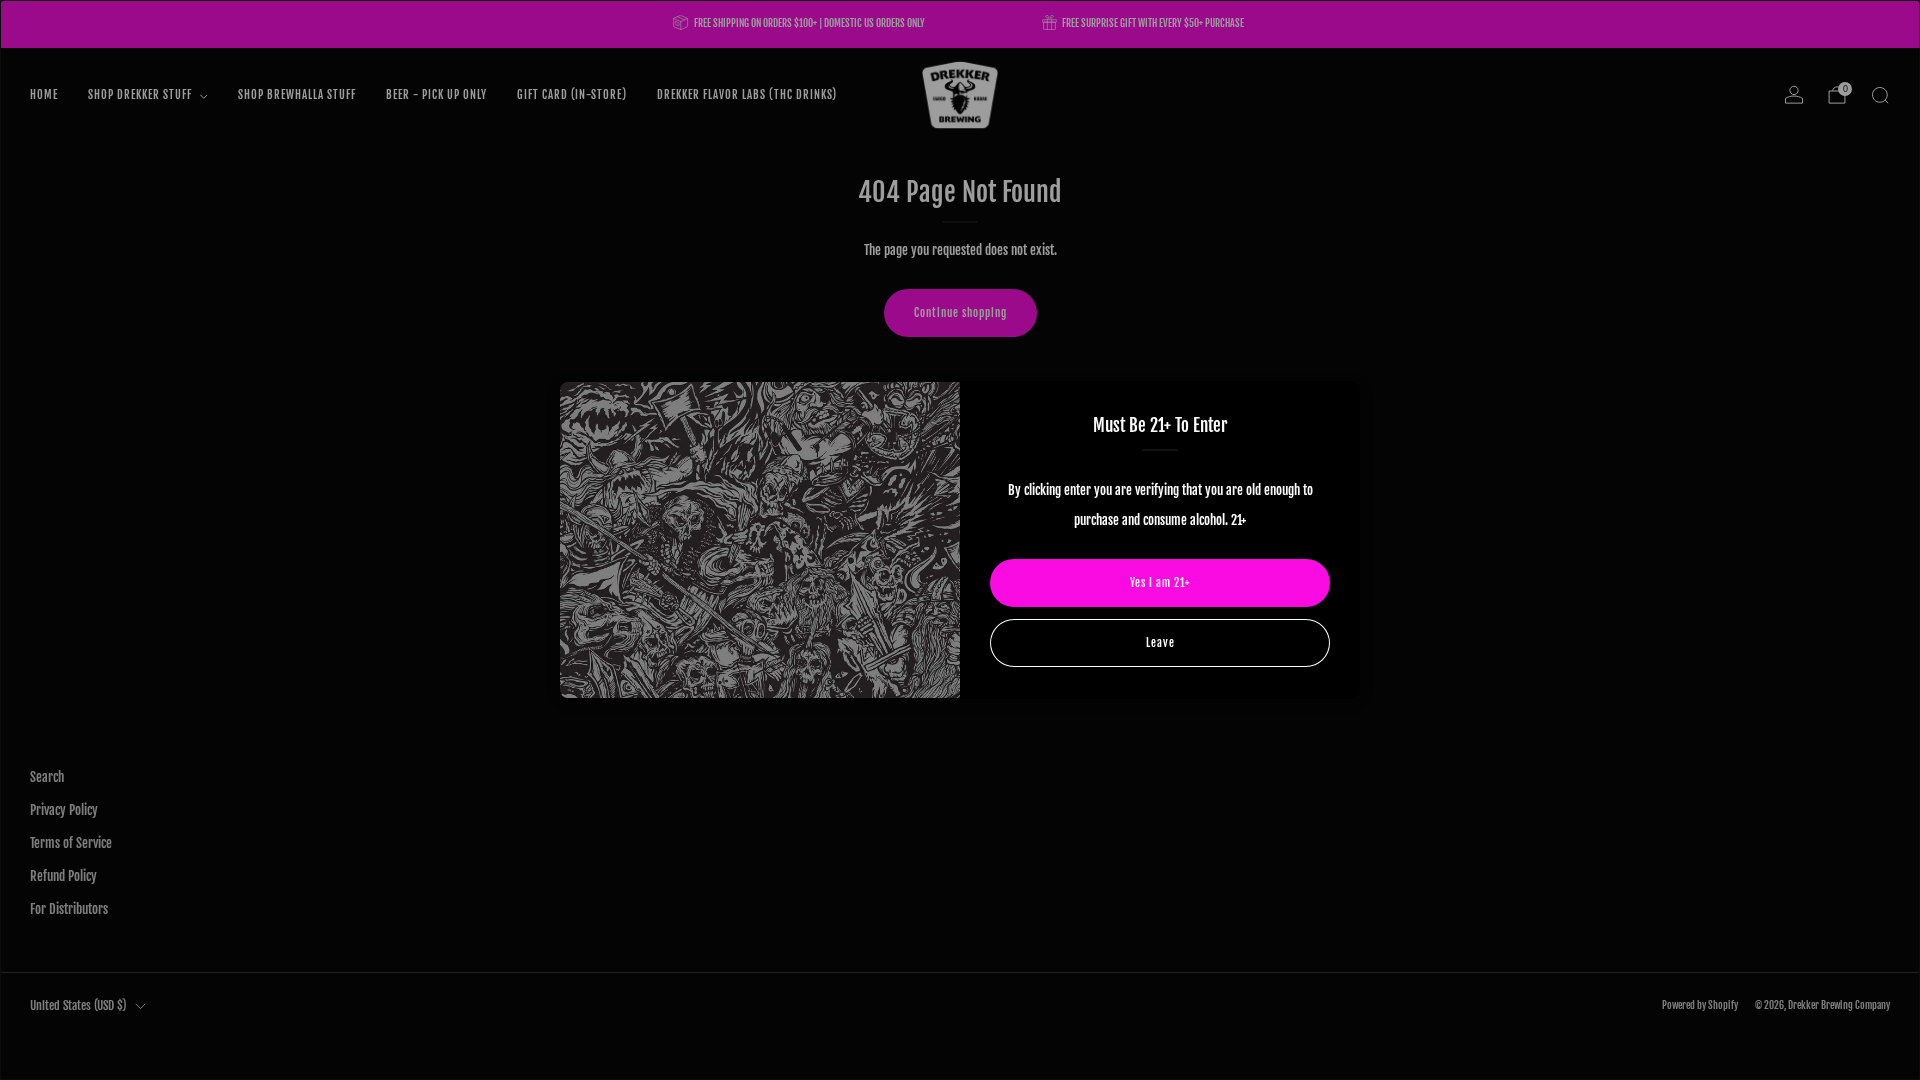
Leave (1160, 643)
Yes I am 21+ (1160, 583)
